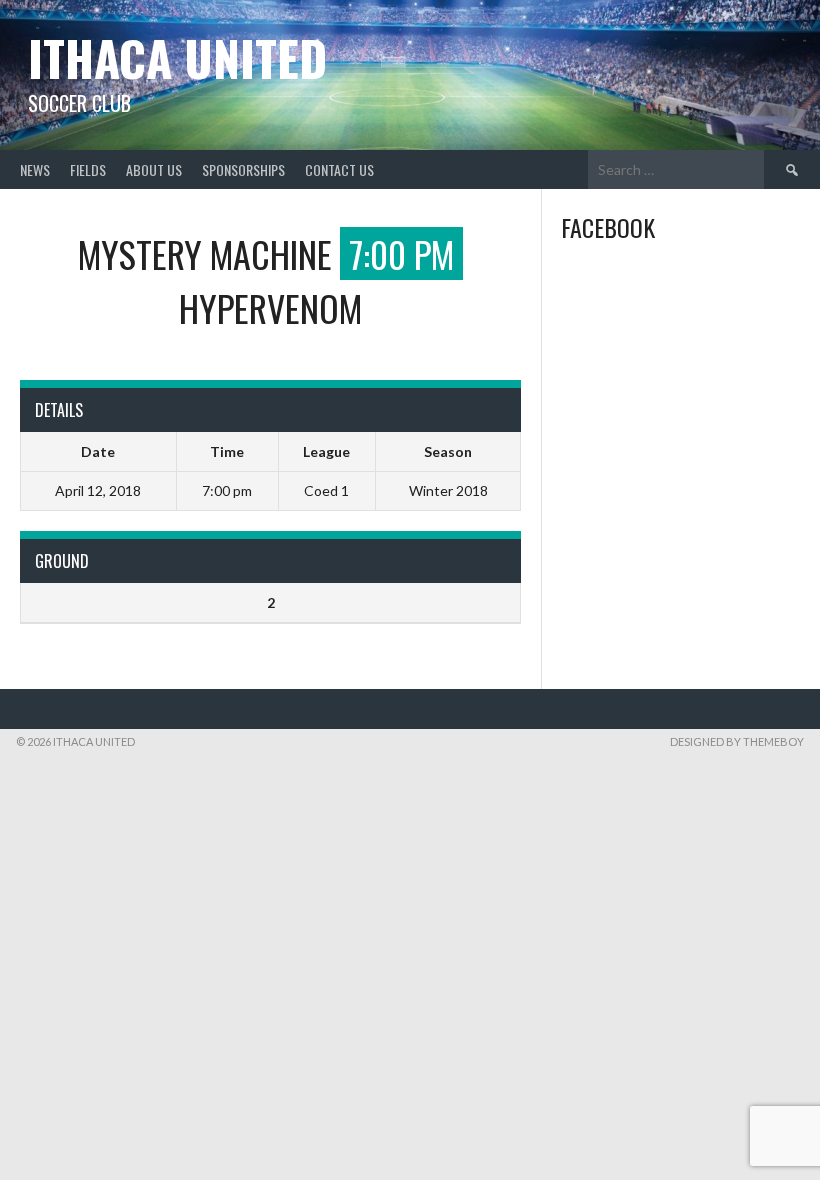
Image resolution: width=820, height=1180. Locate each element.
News (35, 169)
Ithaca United (177, 57)
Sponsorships (243, 169)
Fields (88, 169)
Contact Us (339, 169)
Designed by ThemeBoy (737, 741)
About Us (154, 169)
